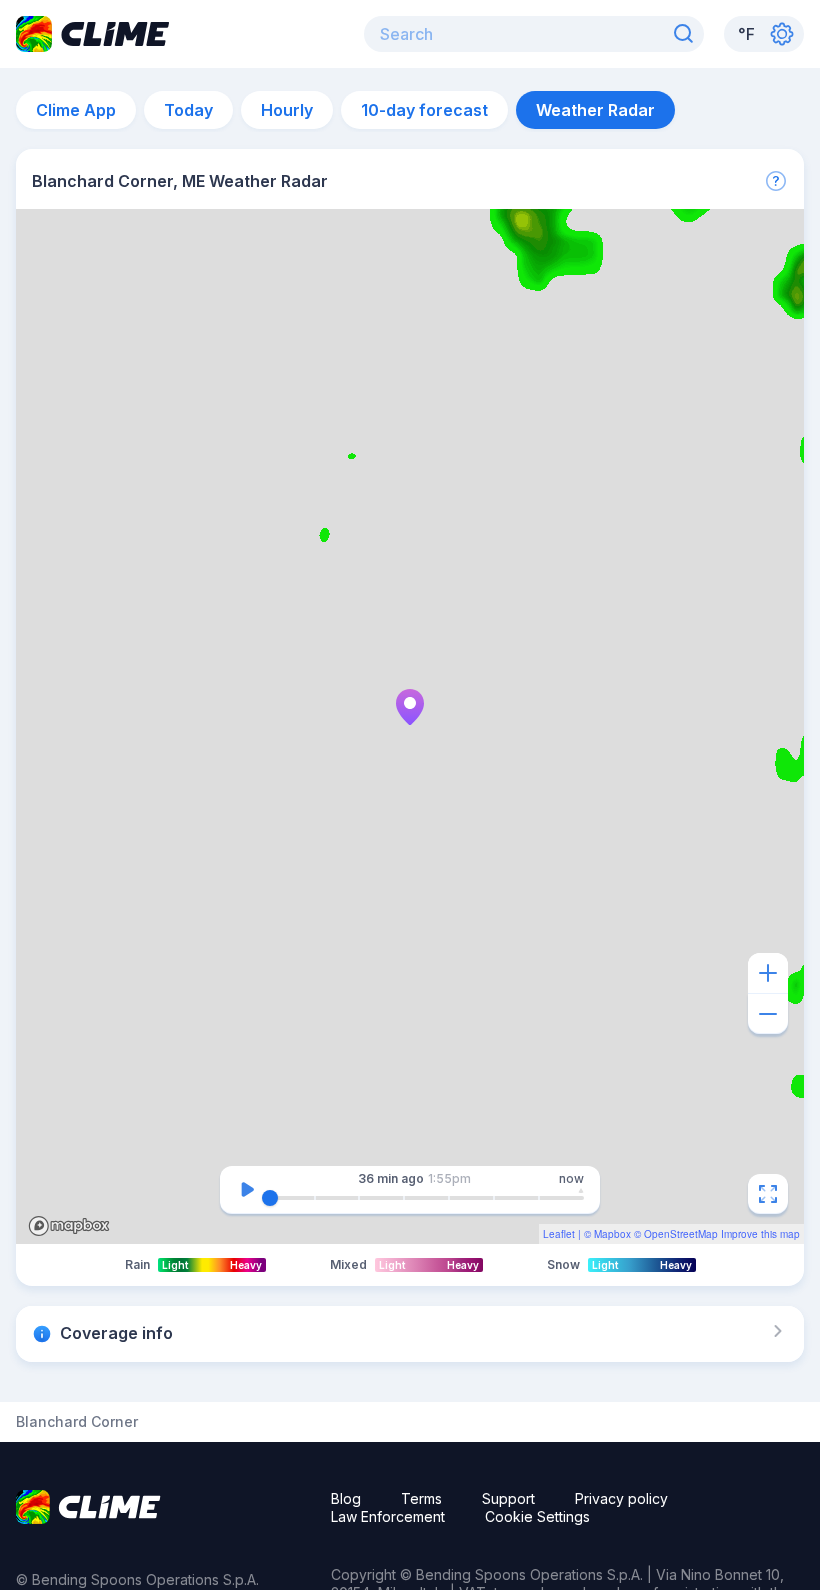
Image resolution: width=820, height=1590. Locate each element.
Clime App (76, 110)
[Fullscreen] (768, 1194)
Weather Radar (595, 110)
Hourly (287, 110)
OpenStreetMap (681, 1234)
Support (508, 1498)
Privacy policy (621, 1498)
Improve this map (760, 1234)
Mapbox (612, 1234)
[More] (776, 181)
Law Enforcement (388, 1516)
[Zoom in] (768, 973)
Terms (421, 1498)
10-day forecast (424, 110)
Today (188, 110)
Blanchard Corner (77, 1422)
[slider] (270, 1198)
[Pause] (247, 1190)
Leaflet (559, 1234)
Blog (346, 1498)
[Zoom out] (768, 1014)
